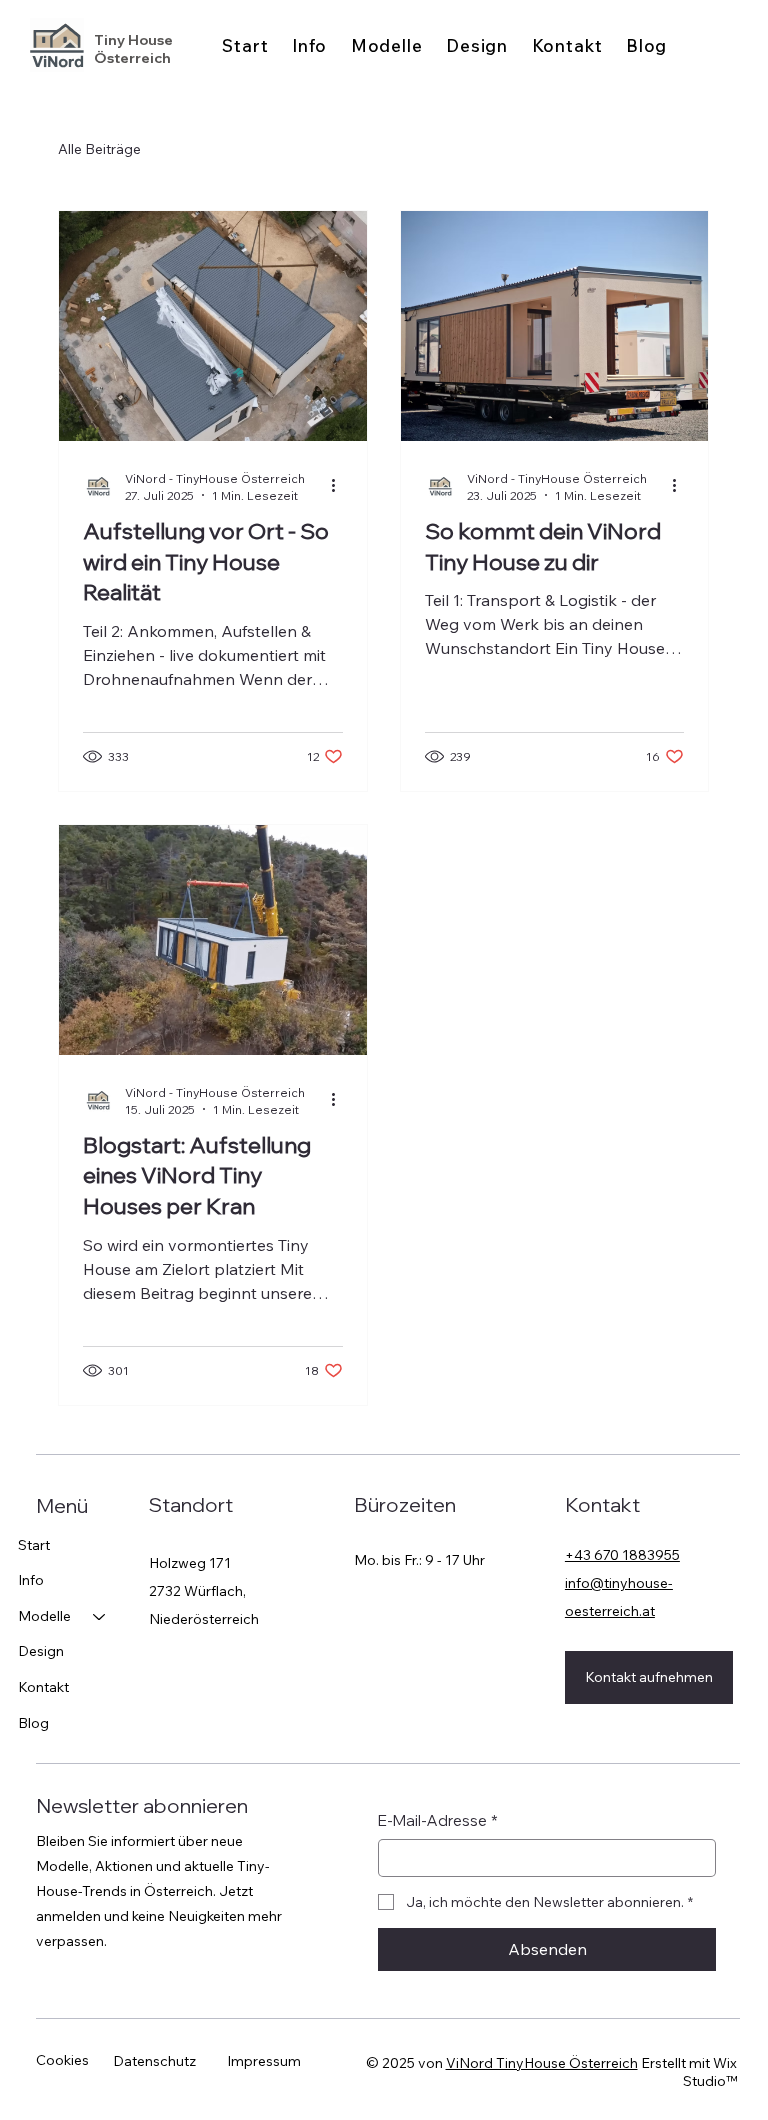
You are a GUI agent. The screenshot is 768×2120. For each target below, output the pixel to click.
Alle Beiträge (99, 149)
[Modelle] (100, 1617)
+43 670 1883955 (622, 1555)
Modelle (44, 1616)
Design (41, 1651)
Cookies (62, 2060)
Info (31, 1580)
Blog (33, 1723)
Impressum (264, 2061)
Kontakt (43, 1687)
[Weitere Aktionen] (340, 486)
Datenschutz (154, 2061)
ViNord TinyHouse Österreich (542, 2063)
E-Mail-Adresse (438, 1820)
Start (34, 1545)
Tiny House (136, 40)
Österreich (132, 58)
